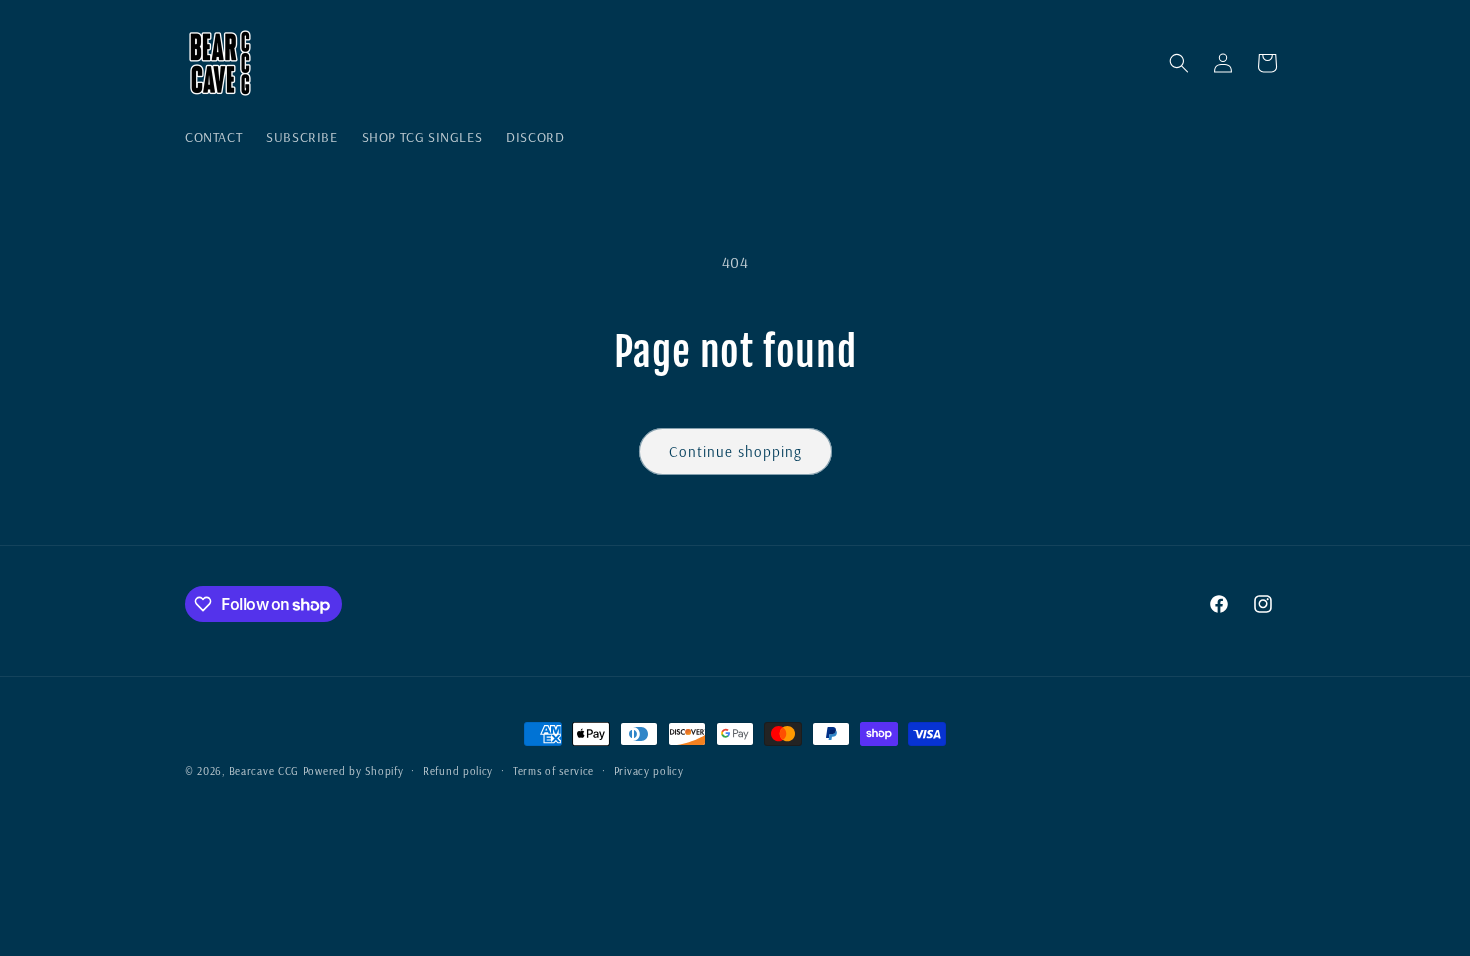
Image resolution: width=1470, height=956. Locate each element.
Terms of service (553, 771)
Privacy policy (649, 771)
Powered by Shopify (353, 771)
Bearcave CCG (264, 771)
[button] (1179, 63)
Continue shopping (735, 451)
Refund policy (458, 771)
